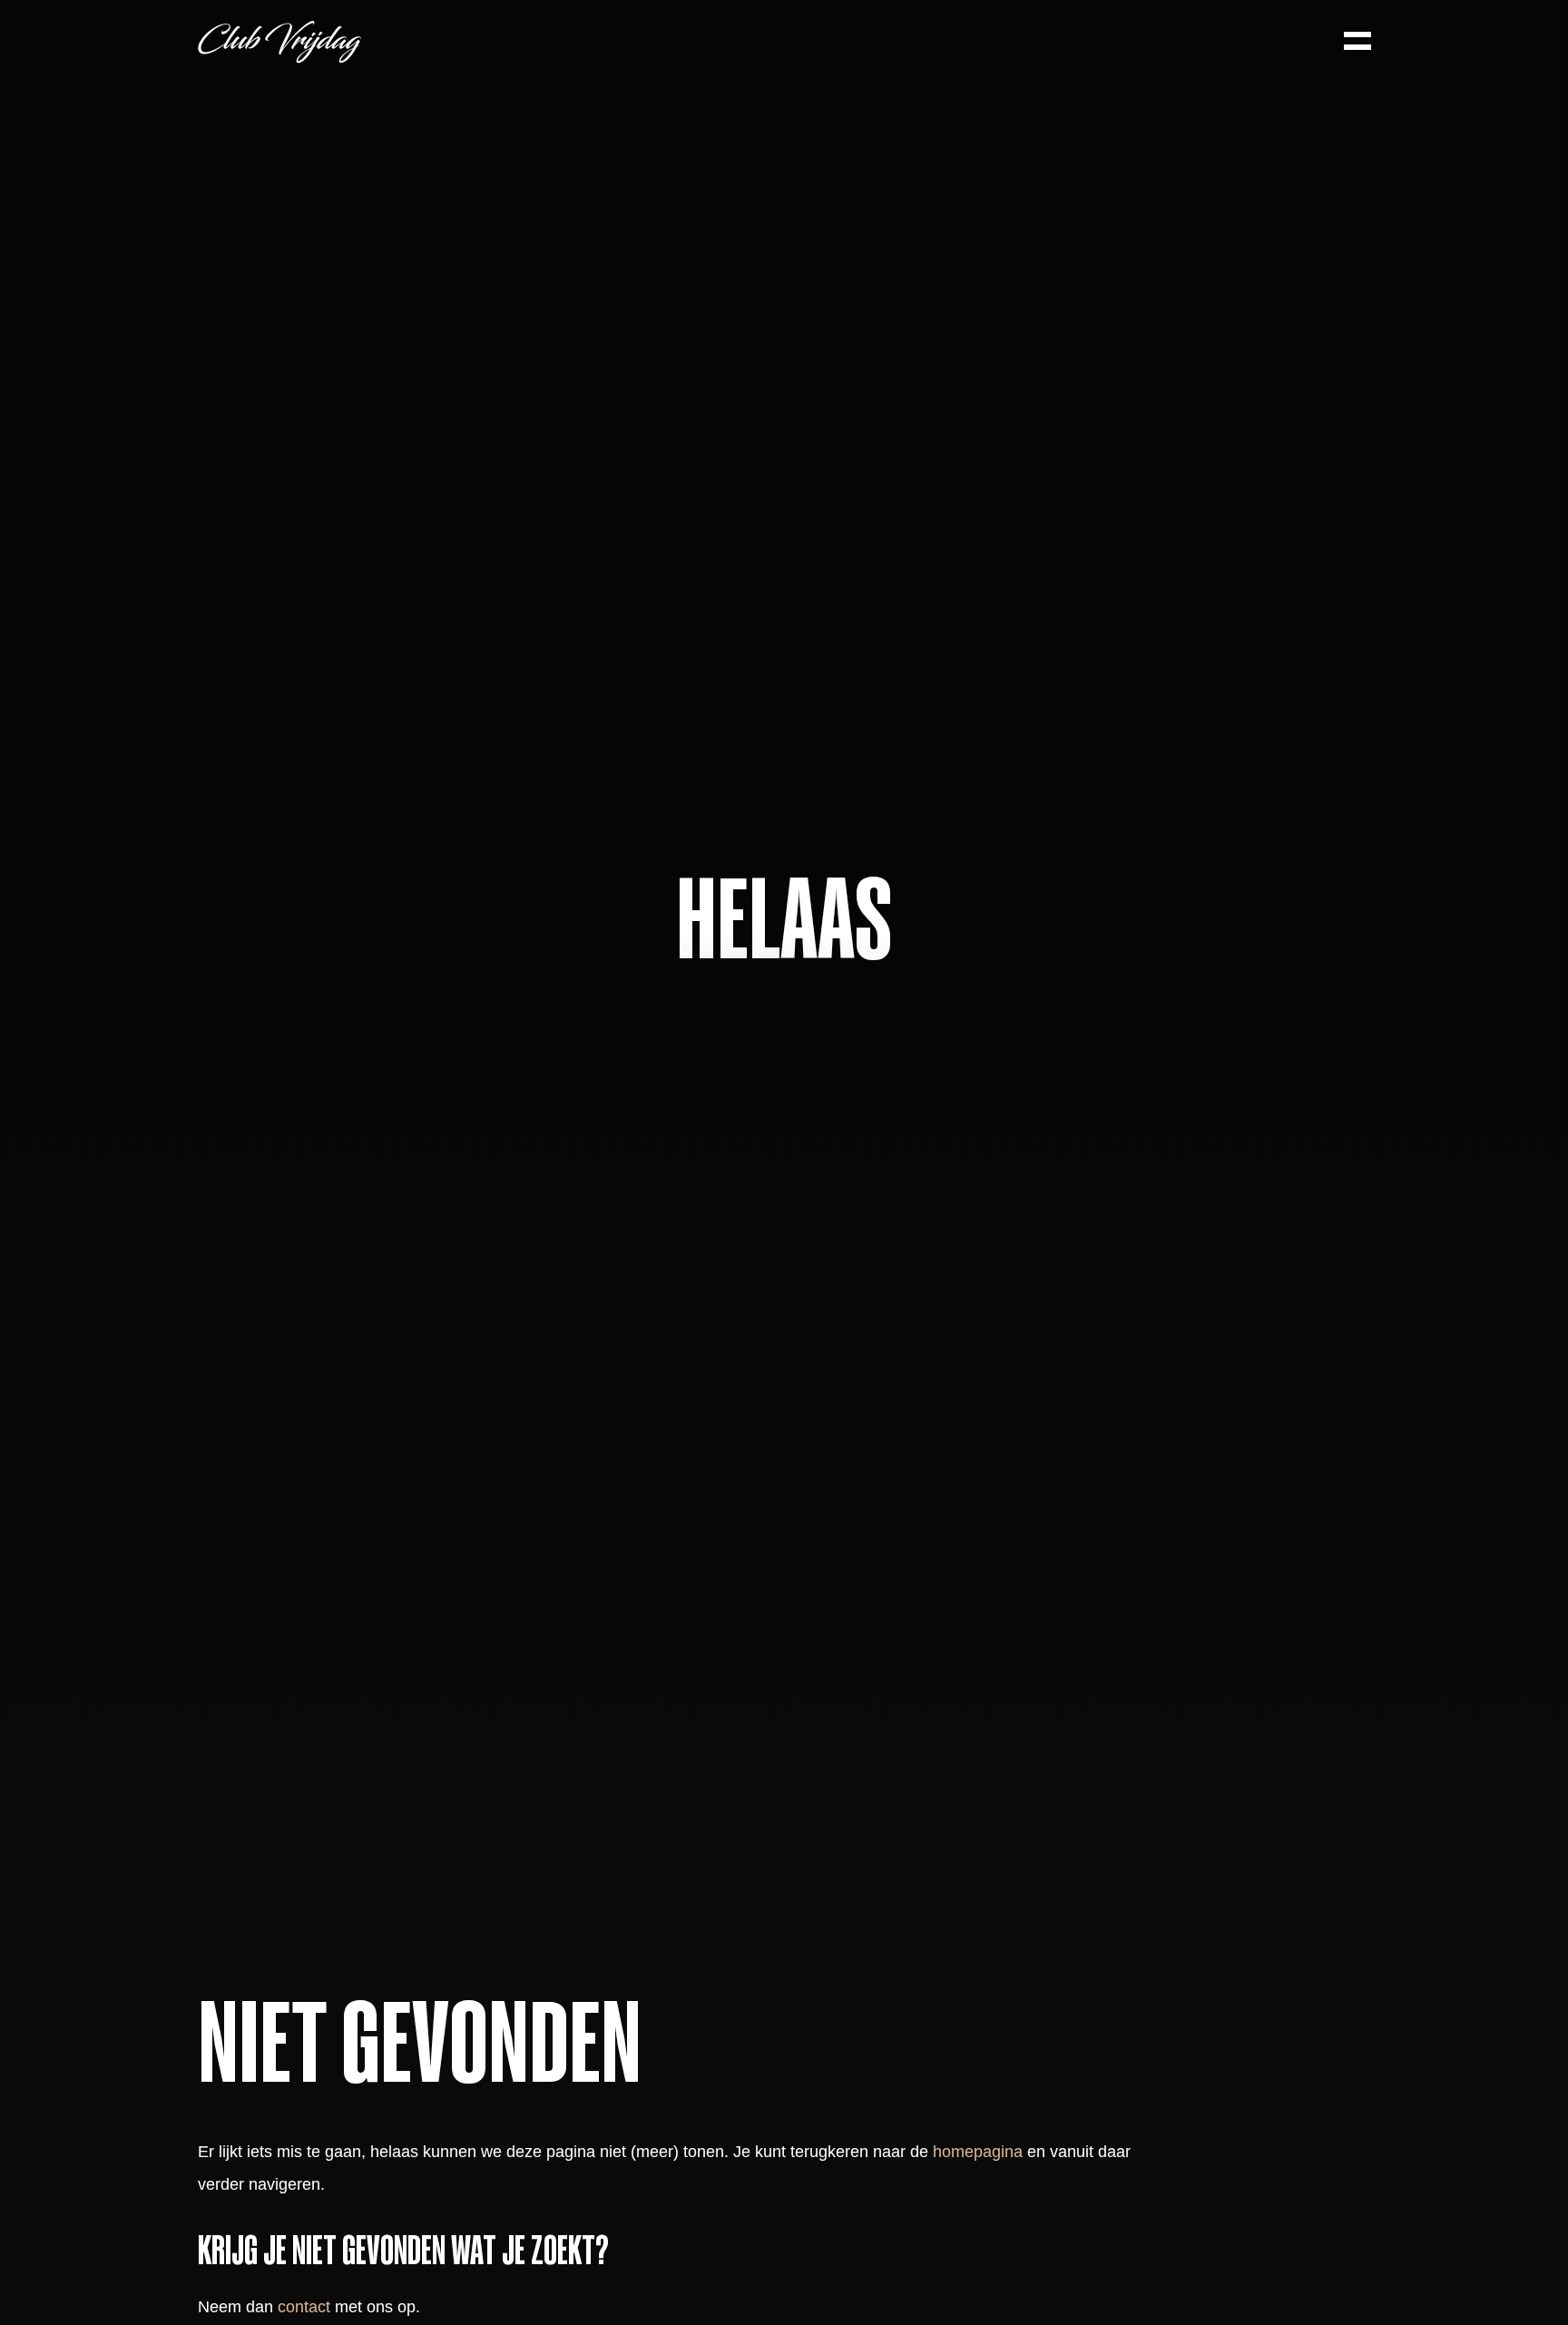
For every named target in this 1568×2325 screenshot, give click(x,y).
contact (304, 2307)
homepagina (978, 2152)
